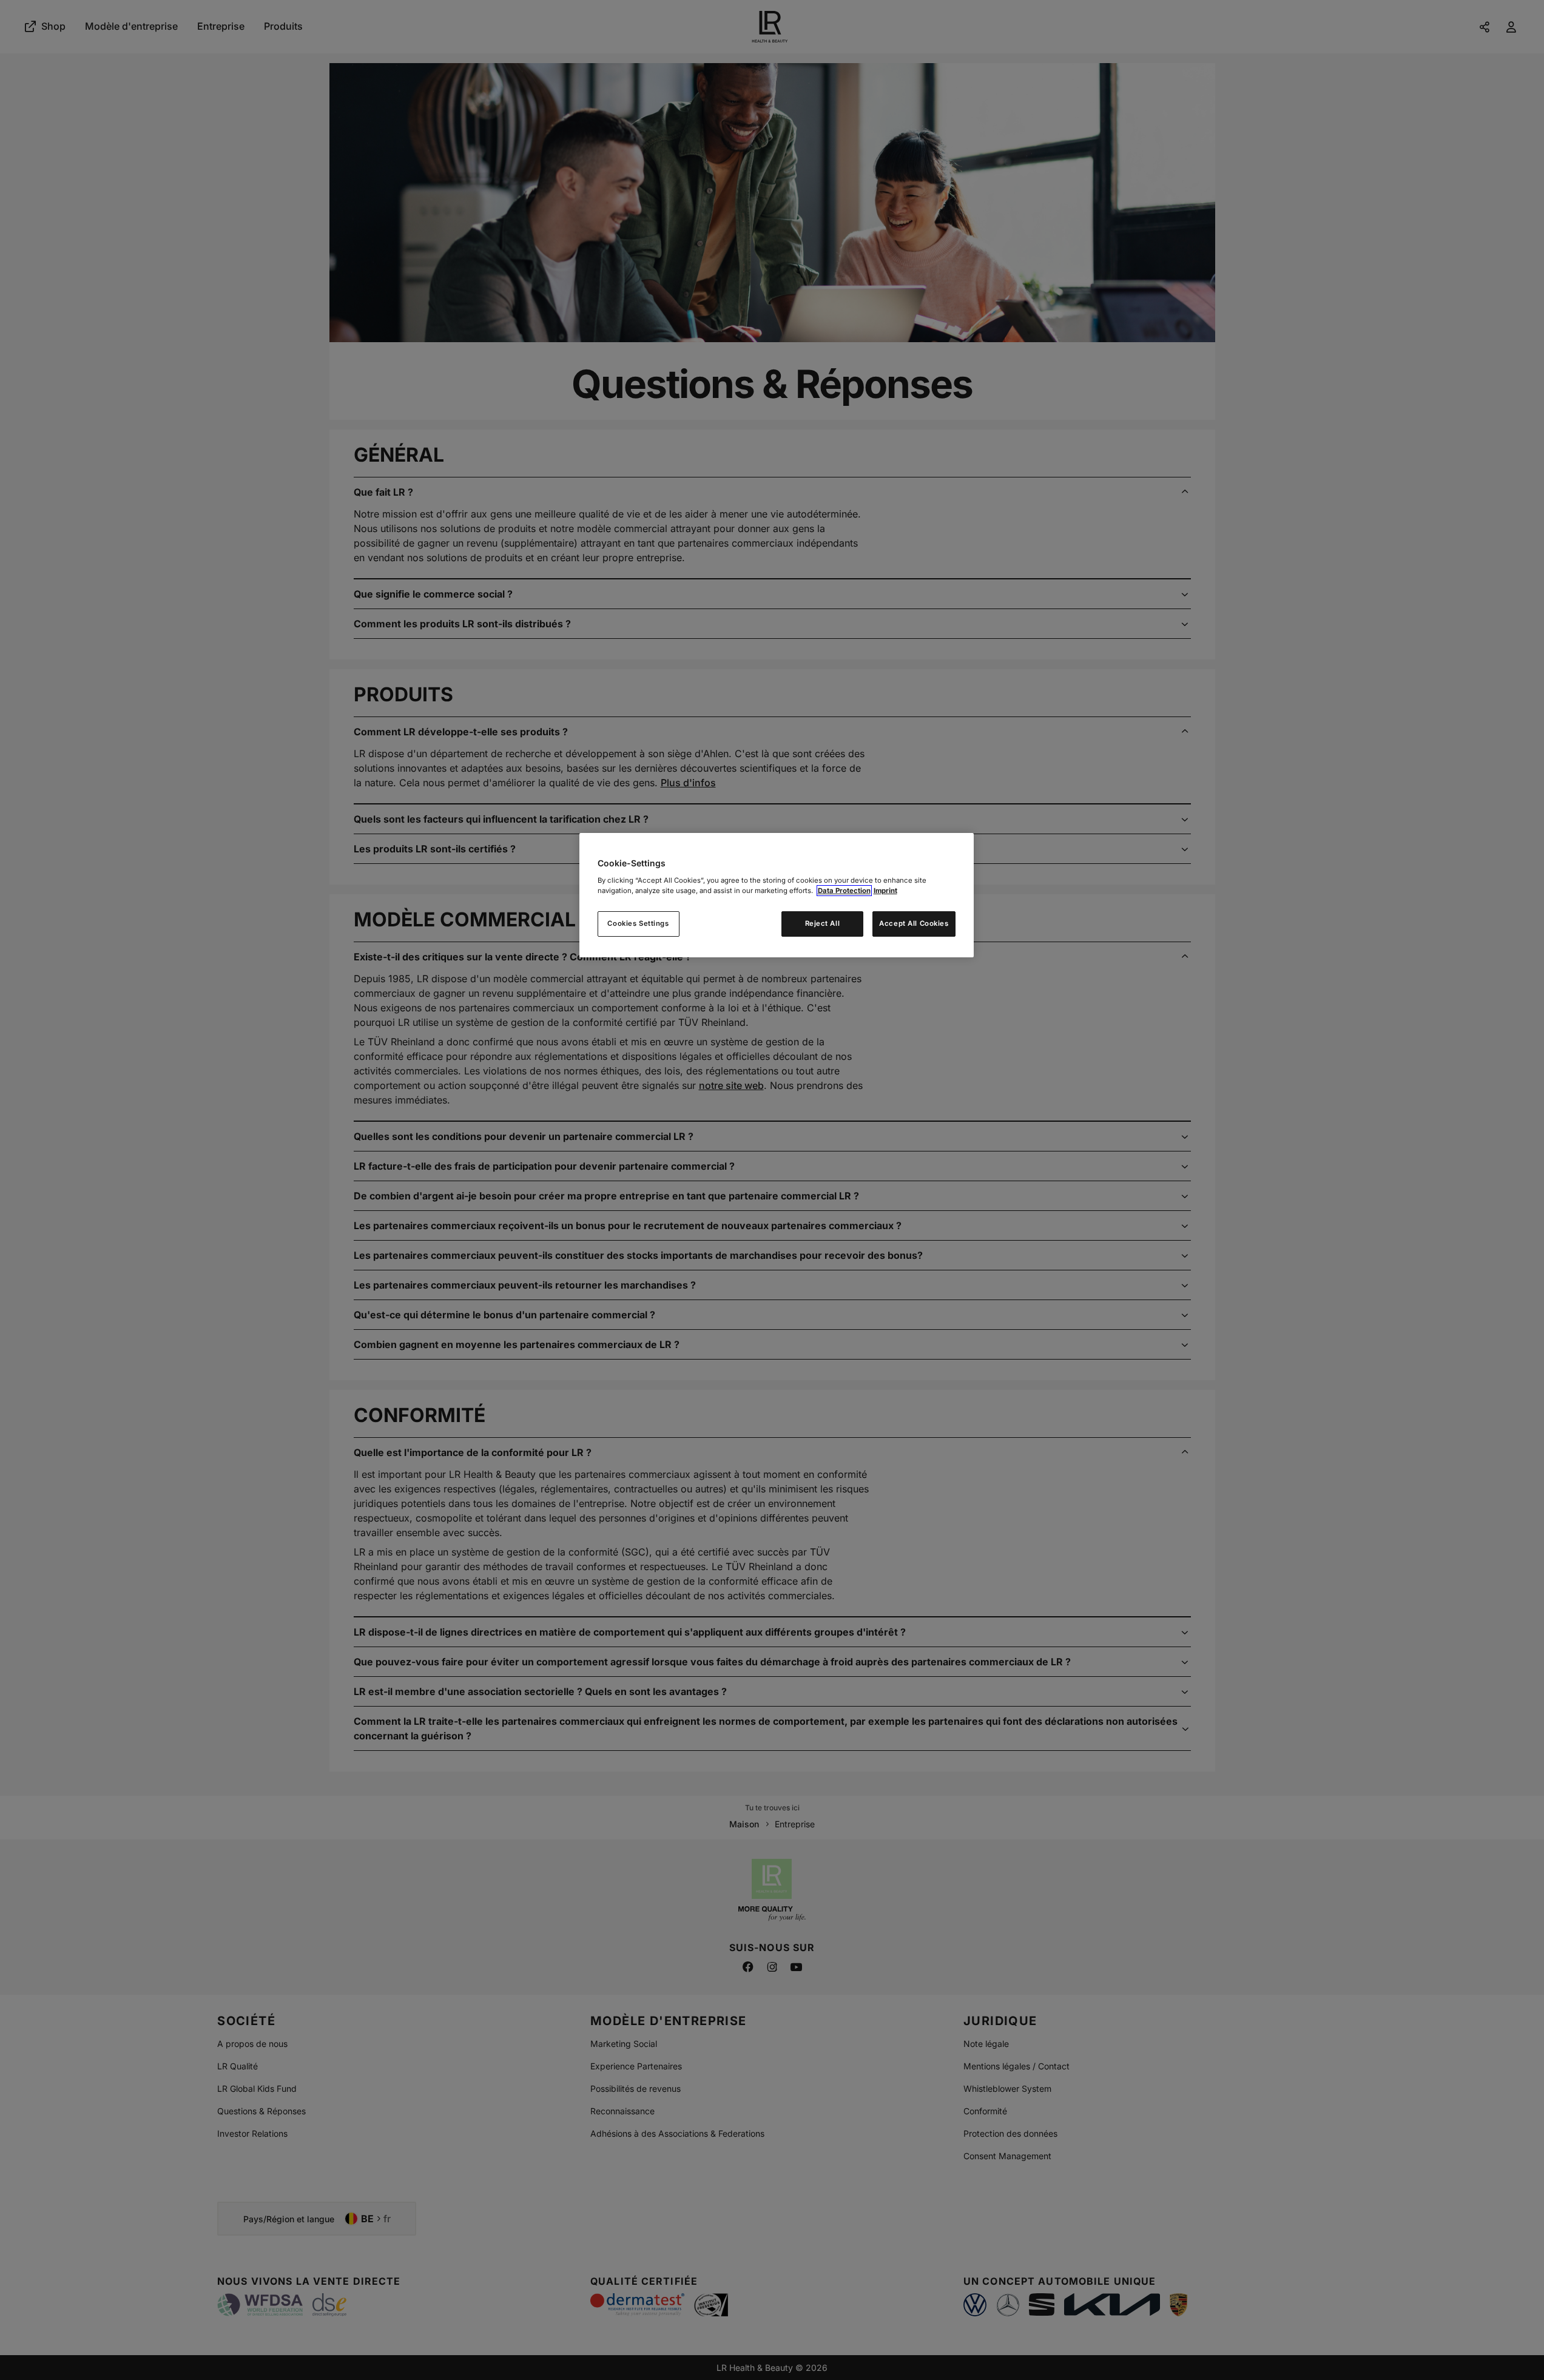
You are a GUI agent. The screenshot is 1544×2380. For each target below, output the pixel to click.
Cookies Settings (638, 923)
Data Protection (844, 891)
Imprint (885, 891)
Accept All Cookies (914, 923)
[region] (777, 895)
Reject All (823, 923)
